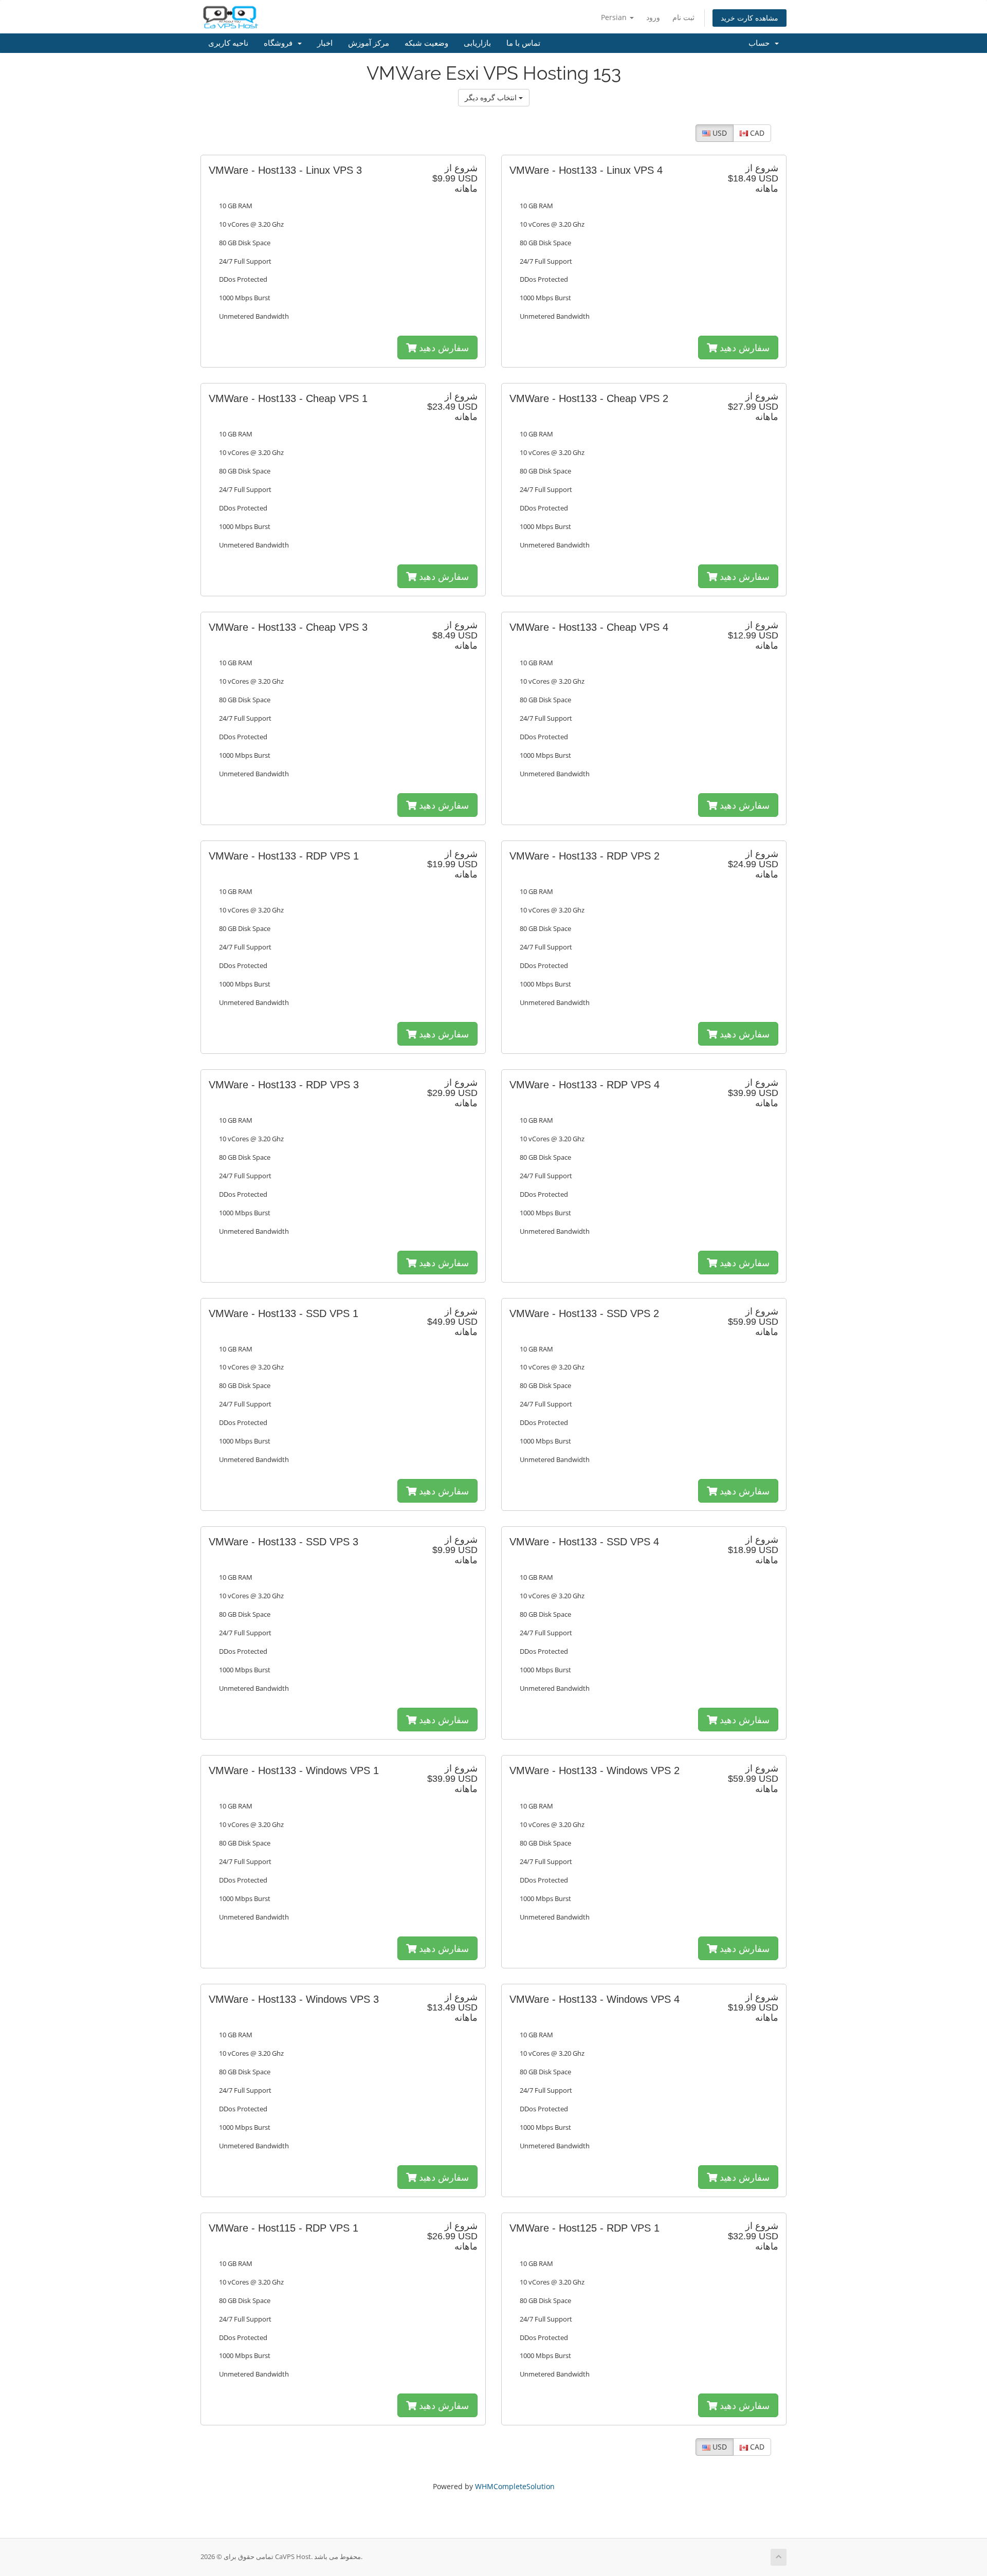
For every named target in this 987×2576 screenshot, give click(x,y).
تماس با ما (523, 43)
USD (719, 133)
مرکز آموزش (369, 43)
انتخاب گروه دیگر (492, 97)
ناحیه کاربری (228, 43)
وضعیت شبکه (426, 43)
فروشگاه (280, 43)
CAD (756, 133)
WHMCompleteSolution (515, 2486)
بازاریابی (477, 43)
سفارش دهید (443, 348)
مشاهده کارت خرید (750, 18)
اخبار (325, 43)
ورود (653, 17)
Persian (615, 17)
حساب (761, 43)
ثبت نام (683, 17)
